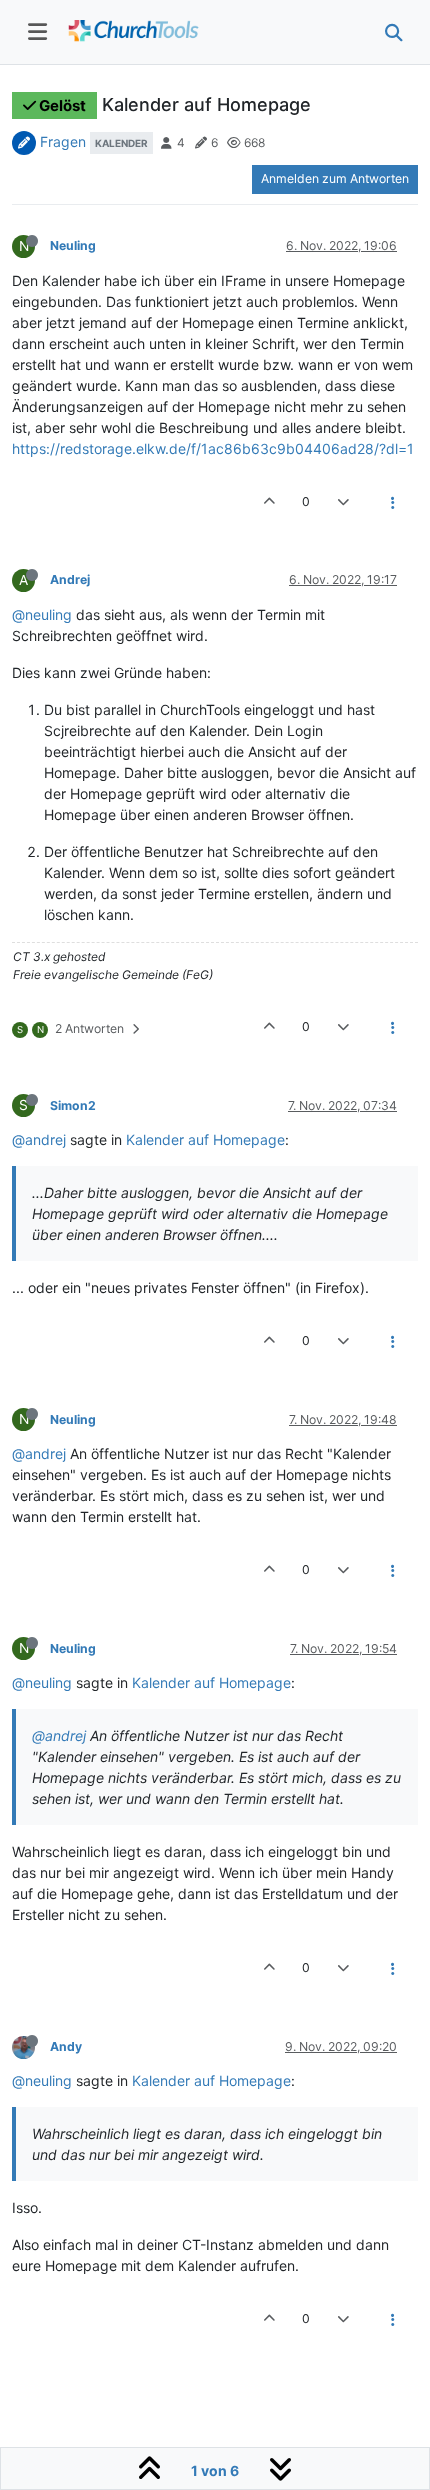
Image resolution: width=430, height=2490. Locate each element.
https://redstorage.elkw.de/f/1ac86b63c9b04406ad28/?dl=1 (213, 448)
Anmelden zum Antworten (335, 178)
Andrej (70, 579)
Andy (66, 2046)
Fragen (63, 141)
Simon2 (73, 1105)
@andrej (39, 1139)
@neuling (42, 614)
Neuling (73, 245)
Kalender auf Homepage (205, 1139)
